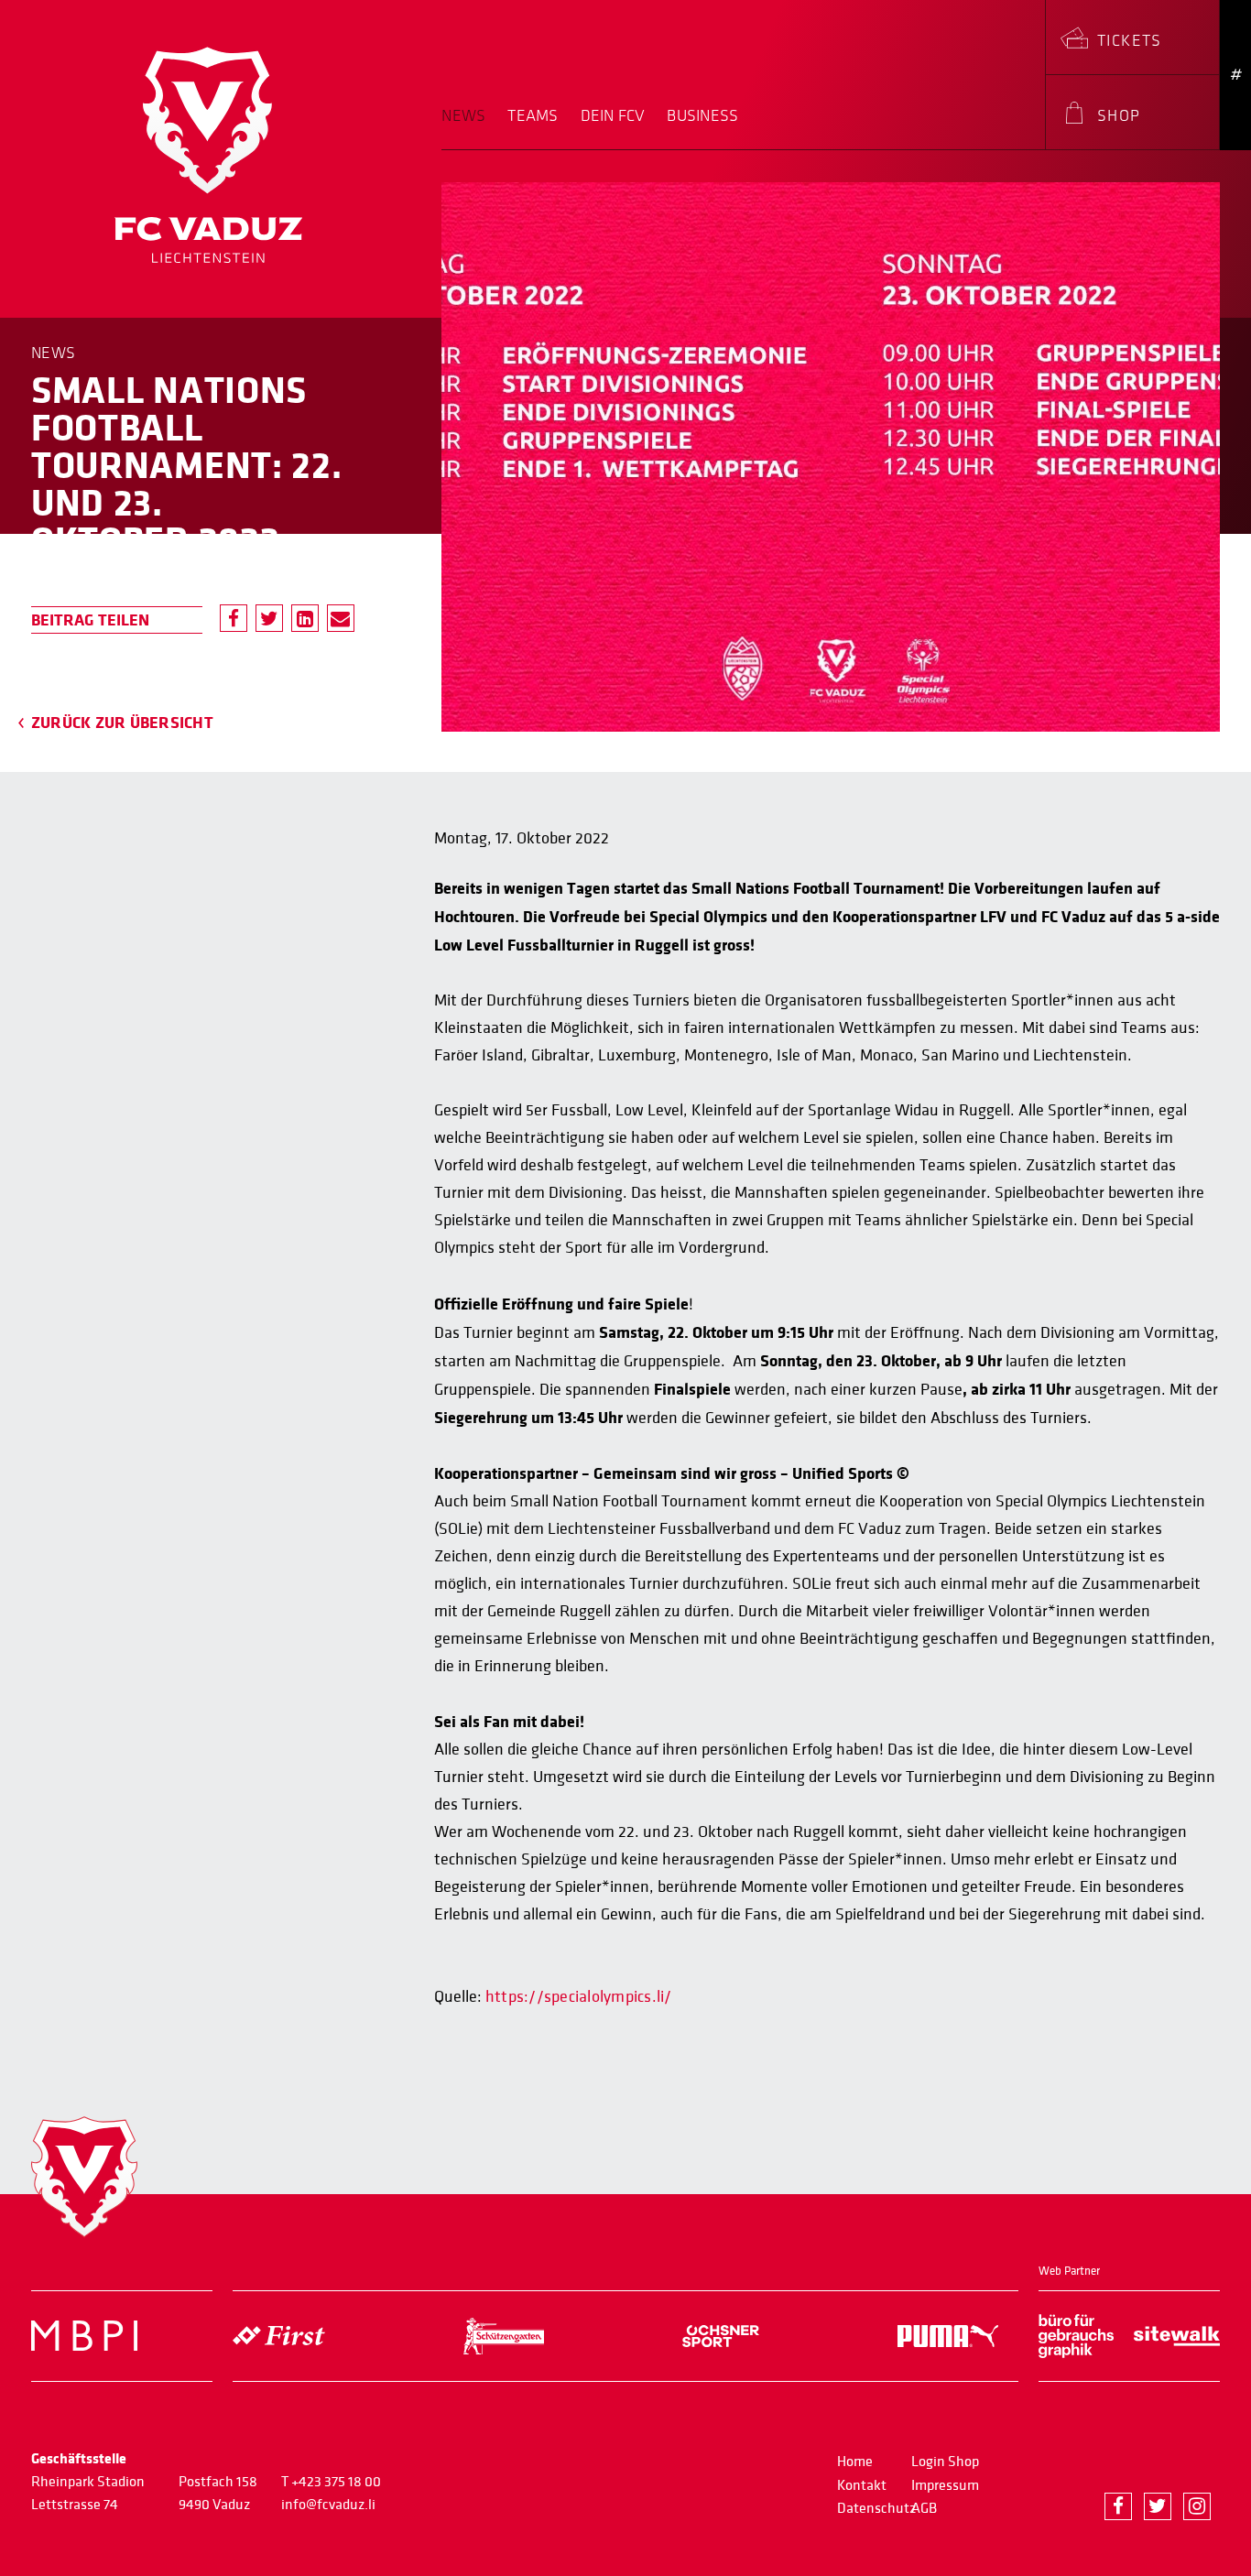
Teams (533, 116)
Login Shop (945, 2462)
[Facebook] (234, 618)
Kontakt (862, 2485)
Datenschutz (876, 2508)
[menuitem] (469, 128)
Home (855, 2462)
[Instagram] (1197, 2506)
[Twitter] (269, 618)
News (463, 116)
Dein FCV (613, 116)
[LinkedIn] (305, 618)
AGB (924, 2508)
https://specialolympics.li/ (578, 1997)
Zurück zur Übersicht (122, 723)
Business (702, 116)
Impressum (945, 2485)
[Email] (341, 618)
